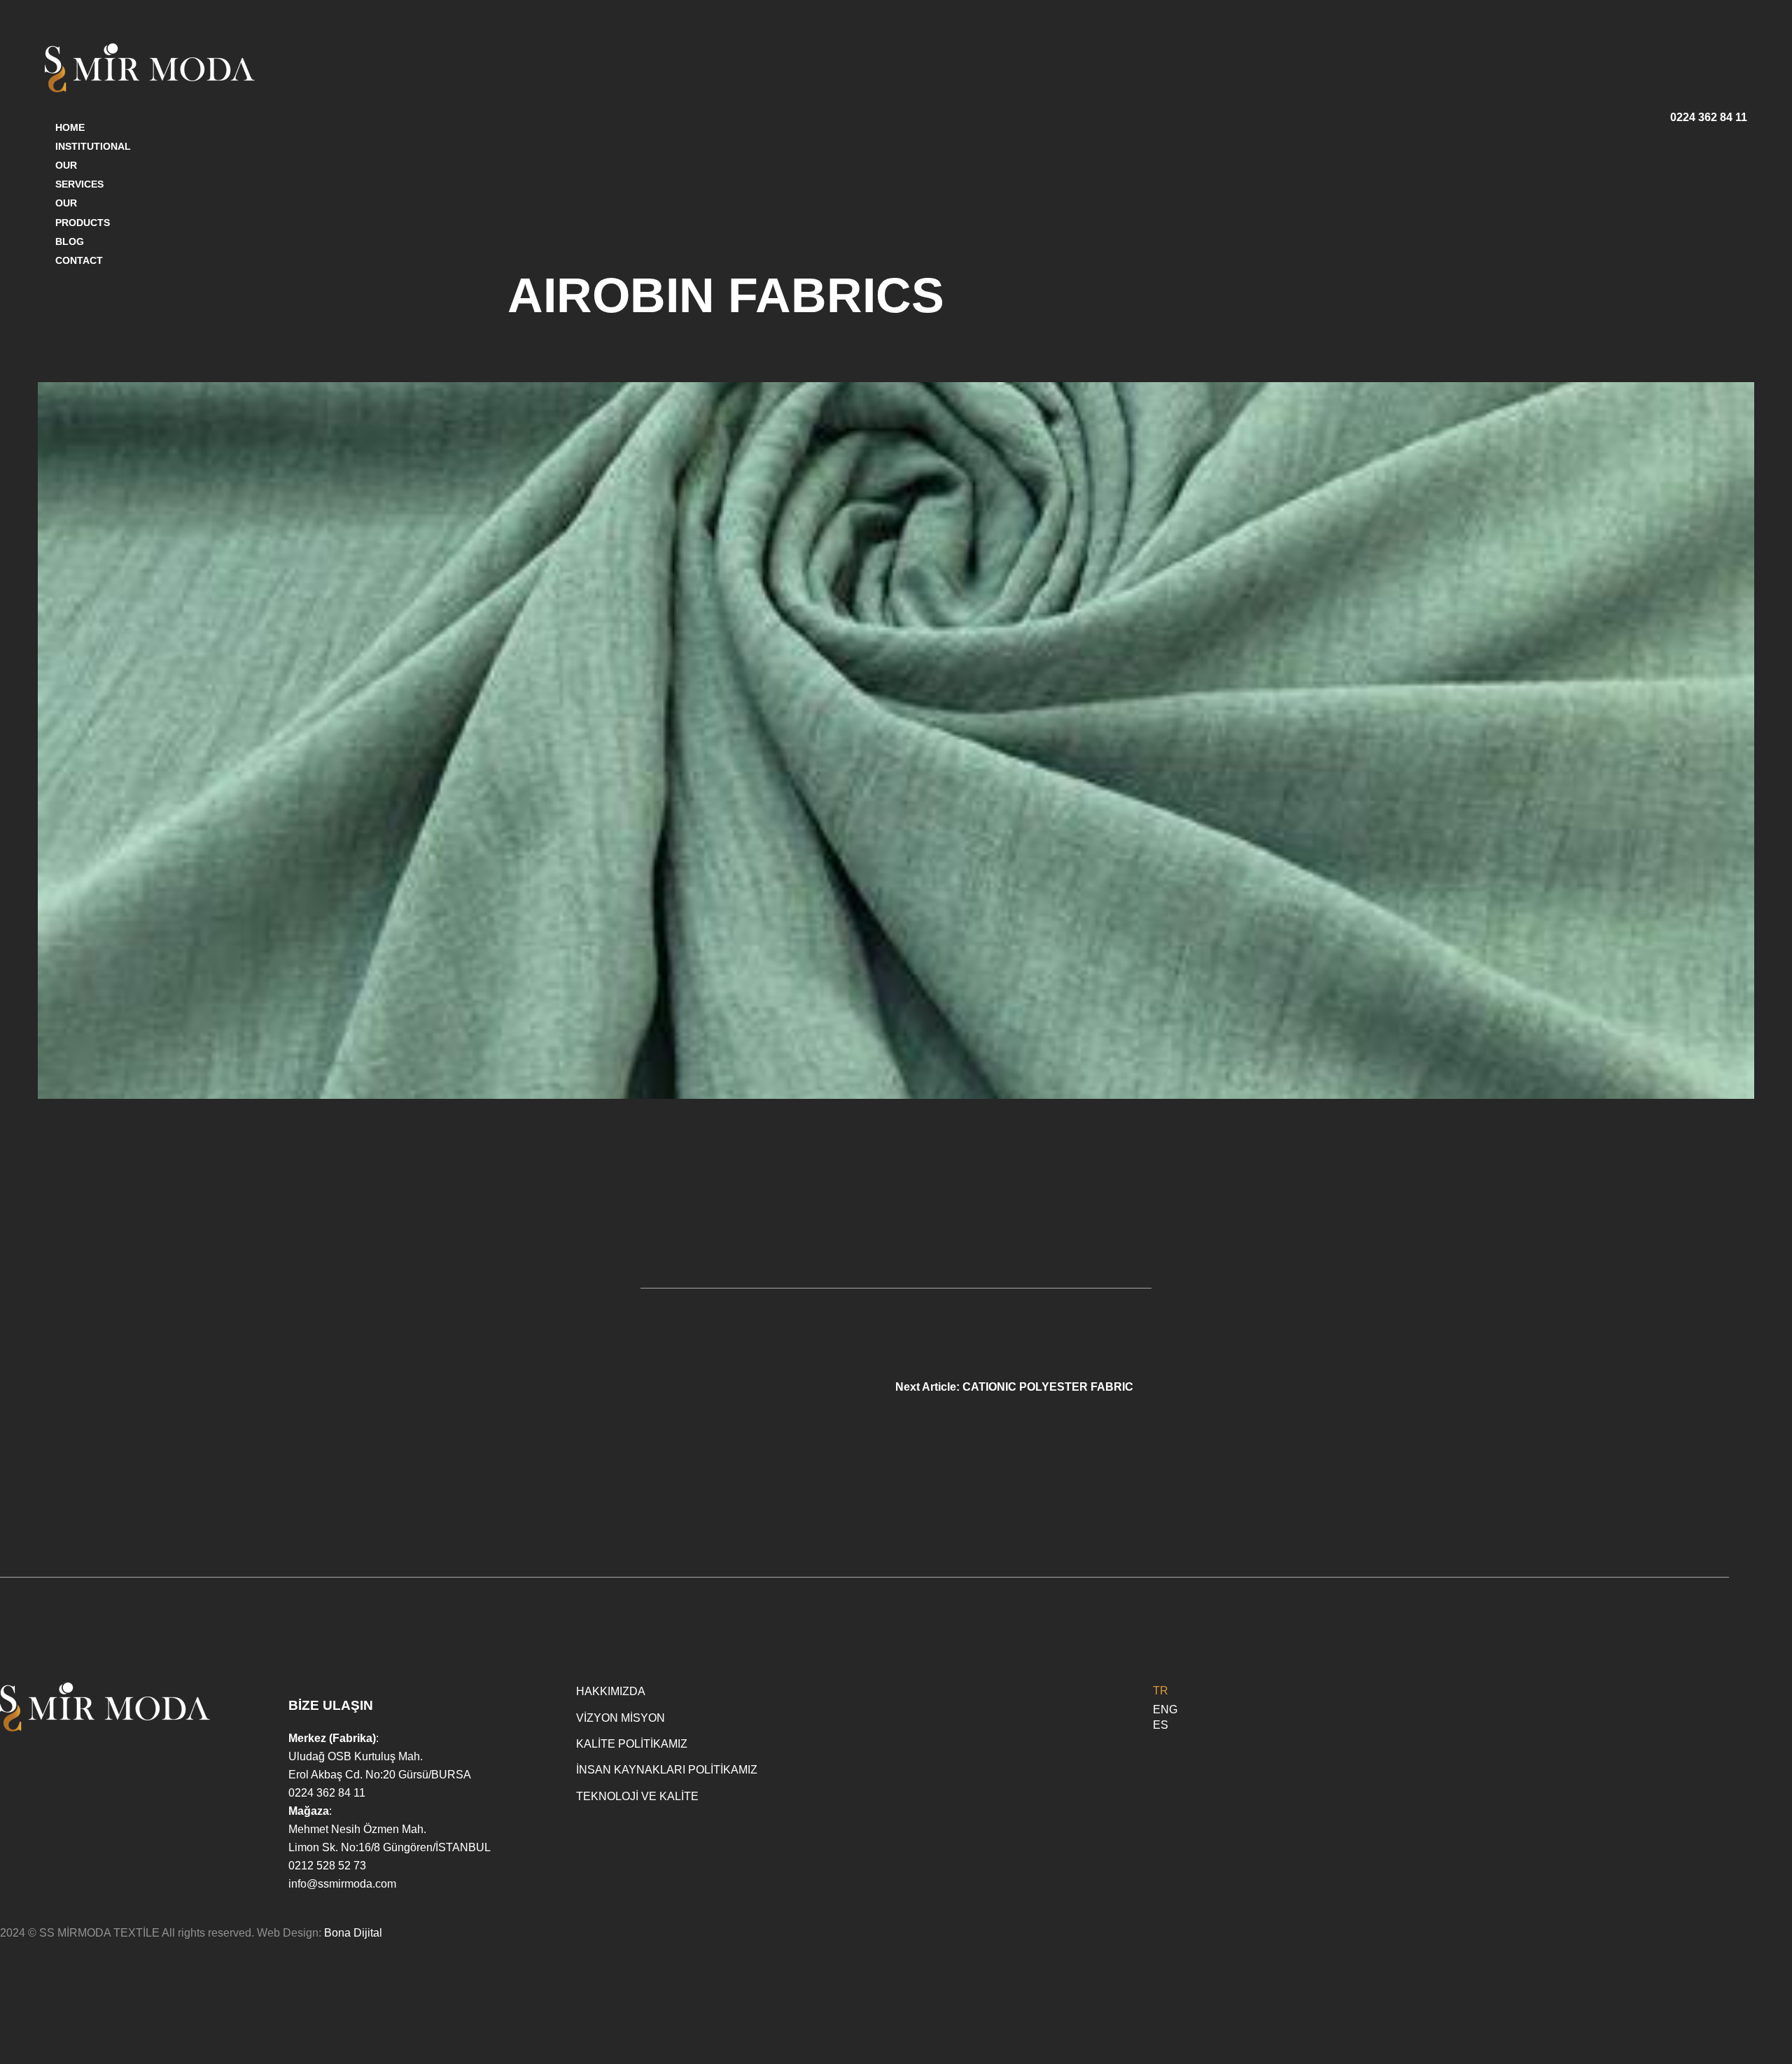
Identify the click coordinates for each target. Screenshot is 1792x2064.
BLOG (70, 241)
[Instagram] (1723, 1693)
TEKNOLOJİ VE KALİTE (637, 1796)
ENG (1165, 1710)
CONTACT (79, 260)
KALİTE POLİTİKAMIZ (632, 1744)
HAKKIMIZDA (611, 1691)
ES (1161, 1725)
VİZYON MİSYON (621, 1718)
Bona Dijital (353, 1933)
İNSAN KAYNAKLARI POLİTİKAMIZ (667, 1770)
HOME (70, 127)
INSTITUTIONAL (93, 146)
